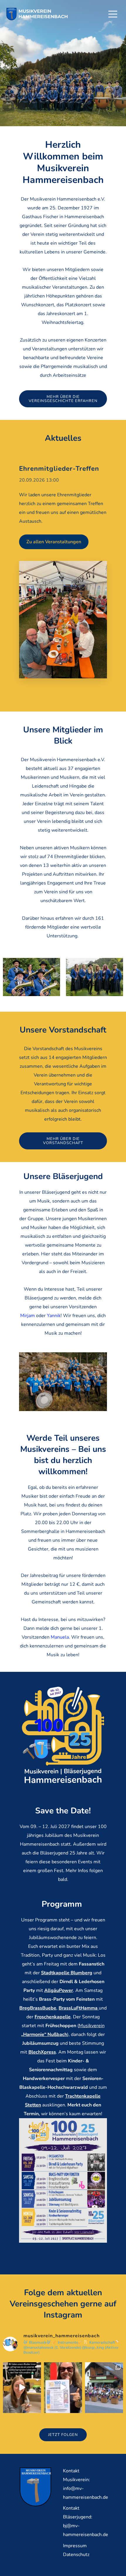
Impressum (75, 2546)
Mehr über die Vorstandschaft (63, 1141)
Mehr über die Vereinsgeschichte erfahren (63, 399)
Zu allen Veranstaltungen (54, 542)
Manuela (60, 1637)
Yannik (54, 1316)
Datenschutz (76, 2555)
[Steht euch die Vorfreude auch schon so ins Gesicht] (22, 2388)
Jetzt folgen (63, 2435)
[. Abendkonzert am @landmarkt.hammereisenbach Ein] (104, 2388)
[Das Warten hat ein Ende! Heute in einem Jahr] (63, 2388)
